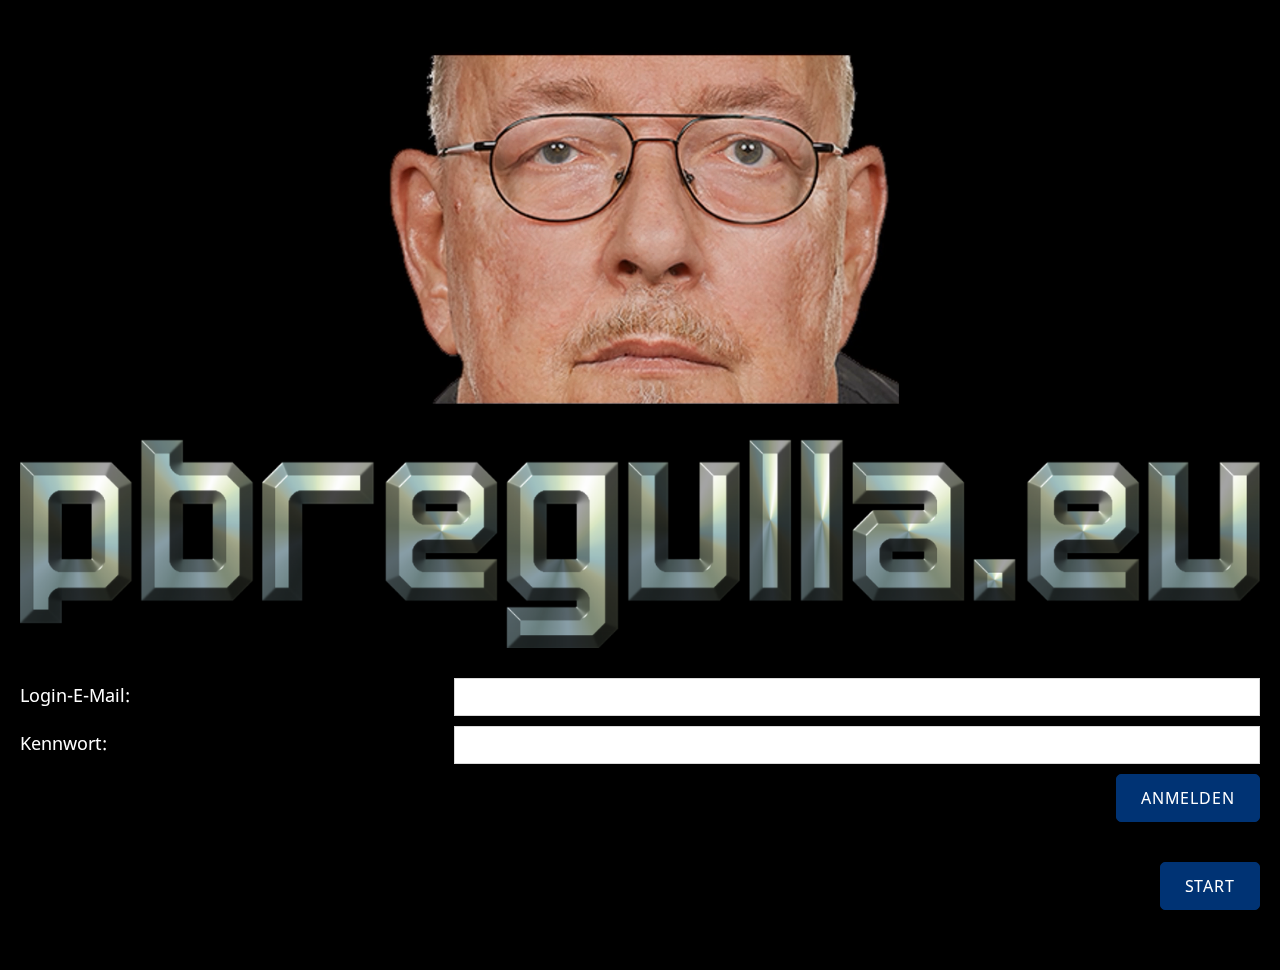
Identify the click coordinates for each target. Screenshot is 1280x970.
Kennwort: (63, 743)
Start (1210, 886)
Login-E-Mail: (75, 695)
